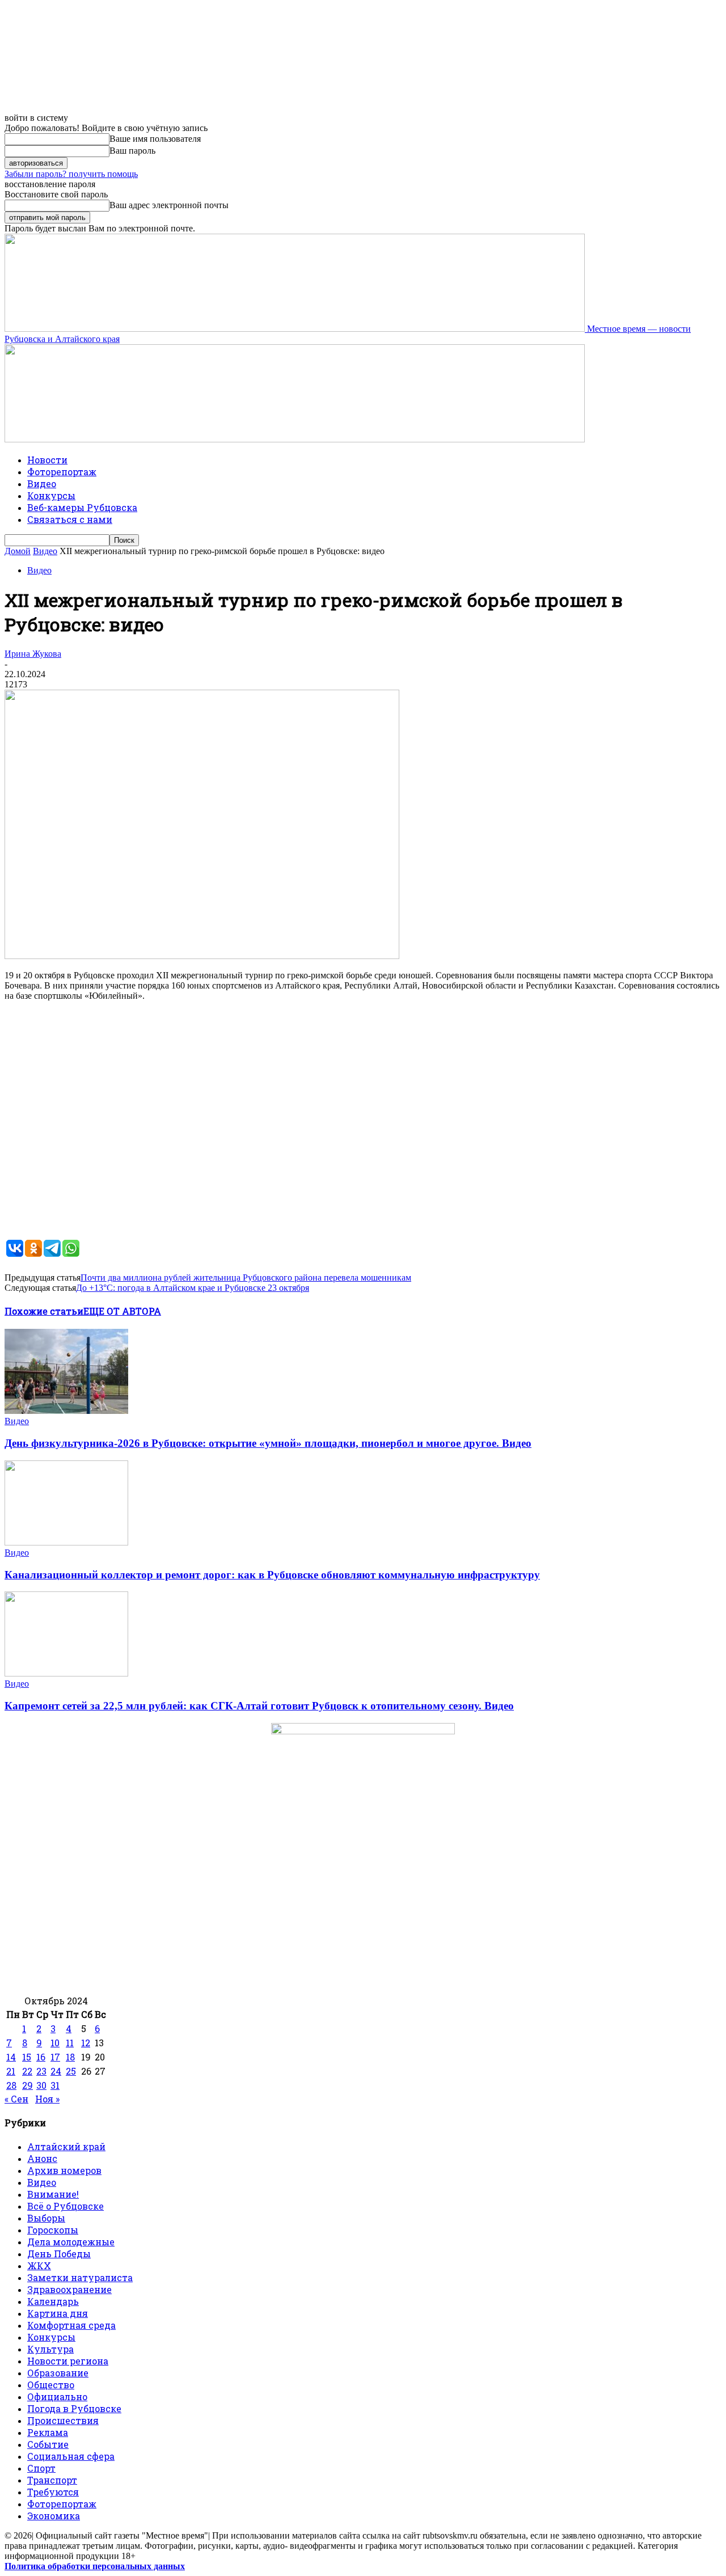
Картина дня (58, 2313)
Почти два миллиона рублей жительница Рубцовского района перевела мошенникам (246, 1278)
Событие (48, 2444)
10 (55, 2043)
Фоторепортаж (62, 472)
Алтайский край (66, 2146)
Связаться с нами (70, 519)
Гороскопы (53, 2230)
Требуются (53, 2492)
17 (55, 2057)
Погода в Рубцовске (74, 2408)
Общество (51, 2385)
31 (55, 2085)
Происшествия (63, 2420)
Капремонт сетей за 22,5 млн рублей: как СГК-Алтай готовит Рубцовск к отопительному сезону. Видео (259, 1706)
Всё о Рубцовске (66, 2206)
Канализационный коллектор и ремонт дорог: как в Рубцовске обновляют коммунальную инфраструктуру (272, 1575)
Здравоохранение (69, 2289)
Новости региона (68, 2361)
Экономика (54, 2516)
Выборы (46, 2218)
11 (70, 2043)
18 (70, 2057)
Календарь (53, 2301)
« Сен (16, 2099)
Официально (57, 2396)
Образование (58, 2373)
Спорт (41, 2468)
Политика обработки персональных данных (95, 2566)
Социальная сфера (71, 2456)
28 (11, 2085)
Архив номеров (64, 2170)
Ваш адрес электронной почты (169, 205)
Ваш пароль (132, 151)
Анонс (42, 2158)
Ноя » (47, 2099)
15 (27, 2057)
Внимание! (53, 2194)
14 (11, 2057)
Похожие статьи (44, 1311)
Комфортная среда (71, 2325)
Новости (47, 460)
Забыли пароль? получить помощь (71, 174)
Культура (50, 2349)
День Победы (59, 2254)
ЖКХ (39, 2265)
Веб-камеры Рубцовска (82, 507)
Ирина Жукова (33, 654)
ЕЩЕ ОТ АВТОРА (122, 1311)
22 (27, 2071)
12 (86, 2043)
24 (56, 2071)
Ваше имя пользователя (155, 139)
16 (41, 2057)
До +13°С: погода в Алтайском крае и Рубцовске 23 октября (193, 1288)
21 (11, 2071)
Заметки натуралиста (80, 2277)
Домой (18, 551)
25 (71, 2071)
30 (41, 2085)
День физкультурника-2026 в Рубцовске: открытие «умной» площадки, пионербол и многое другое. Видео (268, 1443)
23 (41, 2071)
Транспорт (52, 2480)
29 (28, 2085)
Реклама (48, 2432)
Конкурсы (51, 495)
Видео (42, 483)
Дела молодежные (71, 2242)
